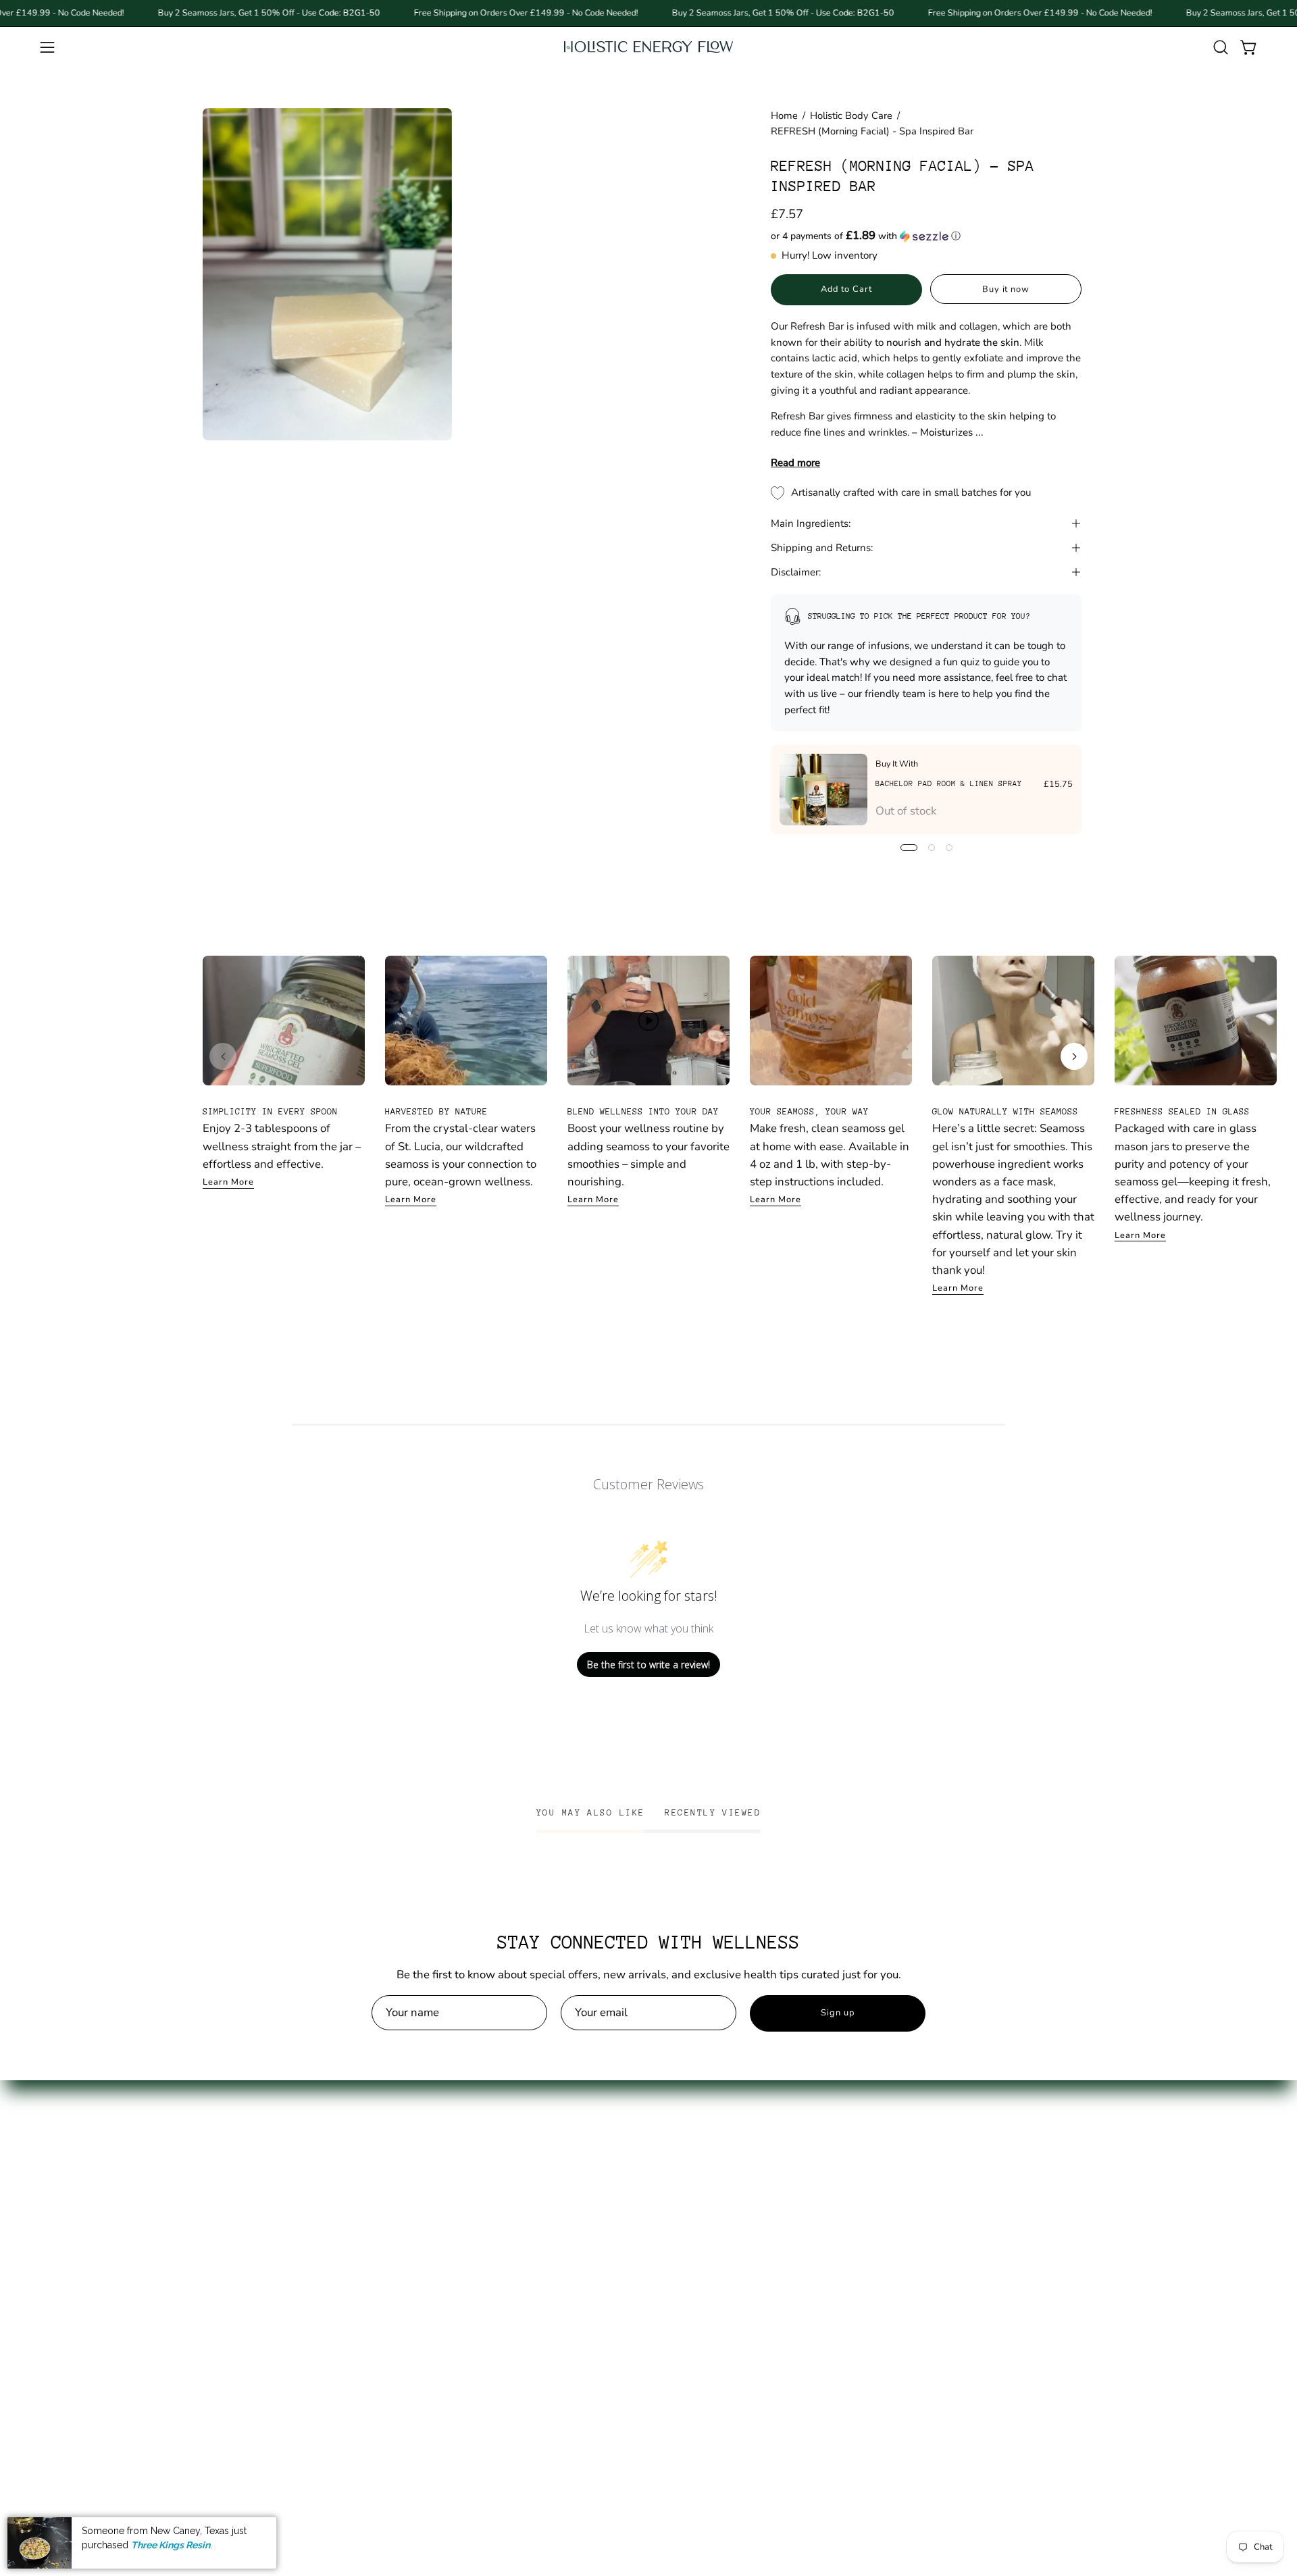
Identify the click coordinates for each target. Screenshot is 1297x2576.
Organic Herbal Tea (252, 2243)
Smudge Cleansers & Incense (277, 2384)
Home (784, 115)
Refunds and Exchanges (448, 2197)
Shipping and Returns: (822, 548)
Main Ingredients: (811, 523)
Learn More (228, 1182)
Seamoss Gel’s (239, 2173)
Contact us (413, 2173)
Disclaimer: (796, 572)
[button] (1221, 47)
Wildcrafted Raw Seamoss (270, 2197)
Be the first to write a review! (648, 1665)
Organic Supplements (258, 2220)
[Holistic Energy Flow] (648, 47)
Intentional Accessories (262, 2314)
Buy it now (1006, 289)
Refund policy (422, 2243)
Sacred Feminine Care (258, 2267)
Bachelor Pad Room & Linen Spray (949, 784)
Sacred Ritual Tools (251, 2337)
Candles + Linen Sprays (263, 2360)
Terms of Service (429, 2220)
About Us (410, 2150)
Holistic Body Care (851, 115)
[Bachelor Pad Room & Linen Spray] (823, 790)
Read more (795, 463)
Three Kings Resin (171, 2544)
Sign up (838, 2013)
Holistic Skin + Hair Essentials (278, 2290)
